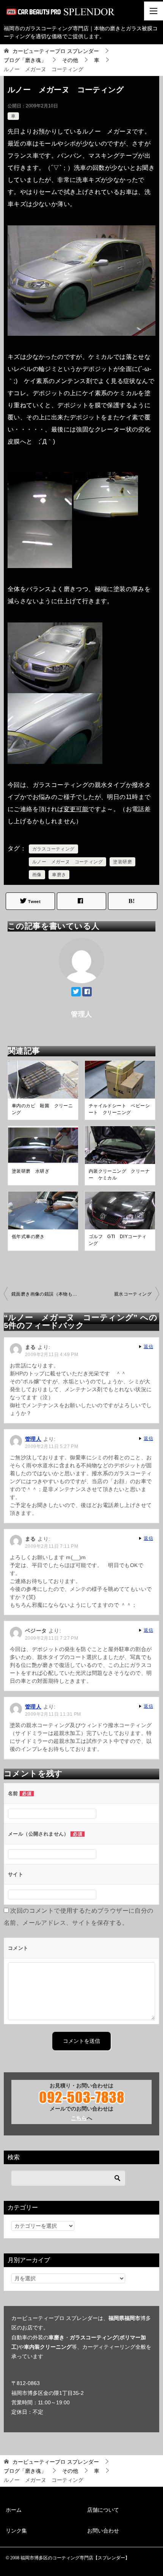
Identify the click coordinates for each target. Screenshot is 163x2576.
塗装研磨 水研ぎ (31, 1171)
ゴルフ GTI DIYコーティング (118, 1240)
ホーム (14, 2510)
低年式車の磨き (28, 1237)
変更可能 (76, 809)
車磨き (59, 875)
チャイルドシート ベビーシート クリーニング (119, 1109)
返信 (148, 1347)
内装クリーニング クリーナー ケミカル (119, 1175)
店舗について (103, 2510)
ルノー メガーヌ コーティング (67, 862)
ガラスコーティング (53, 849)
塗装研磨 (122, 862)
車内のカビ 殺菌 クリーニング (42, 1109)
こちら (79, 2118)
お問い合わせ (103, 2531)
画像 (37, 875)
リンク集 (16, 2531)
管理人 (33, 1439)
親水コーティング (133, 1294)
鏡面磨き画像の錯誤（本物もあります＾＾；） (46, 1294)
